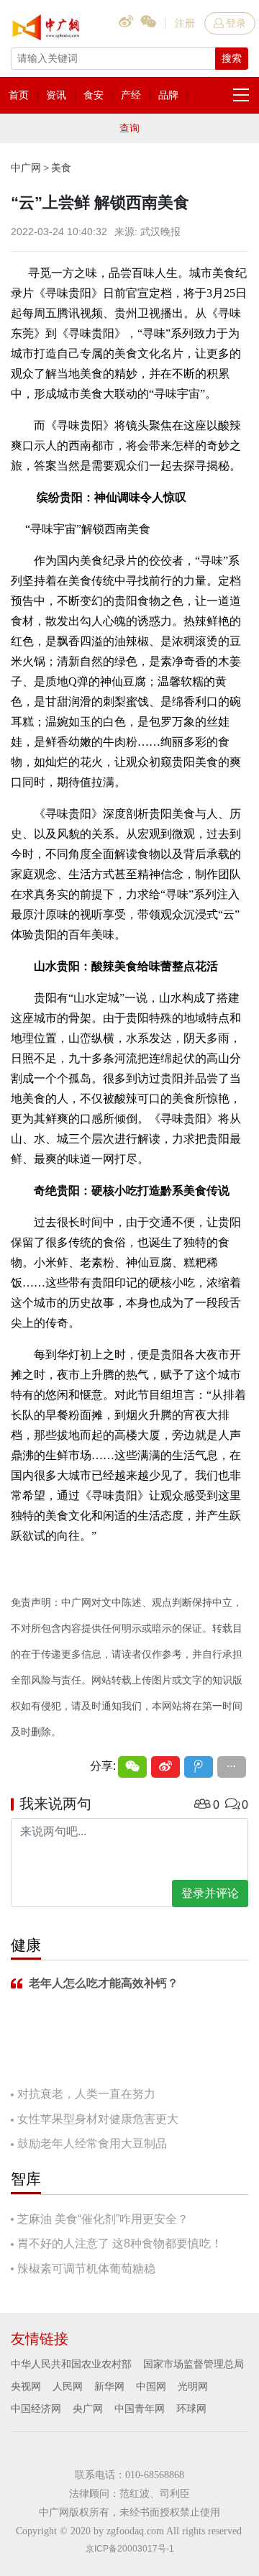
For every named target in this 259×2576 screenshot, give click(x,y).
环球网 (191, 2408)
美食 (61, 168)
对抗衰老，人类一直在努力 (86, 2094)
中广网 (26, 168)
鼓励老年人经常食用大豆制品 (92, 2143)
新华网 (109, 2386)
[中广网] (47, 24)
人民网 (68, 2386)
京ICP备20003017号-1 (130, 2549)
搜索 (232, 58)
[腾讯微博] (199, 1767)
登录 (236, 23)
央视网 (26, 2386)
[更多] (232, 1767)
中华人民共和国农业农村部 (71, 2364)
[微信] (132, 1767)
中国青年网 (140, 2408)
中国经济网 (36, 2408)
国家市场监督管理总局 (194, 2364)
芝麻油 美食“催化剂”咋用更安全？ (103, 2219)
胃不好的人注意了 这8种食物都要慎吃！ (120, 2243)
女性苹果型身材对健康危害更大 (98, 2119)
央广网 (88, 2408)
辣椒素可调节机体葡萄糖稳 (86, 2269)
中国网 (151, 2386)
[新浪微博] (165, 1767)
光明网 (193, 2386)
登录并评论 (210, 1893)
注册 (185, 23)
